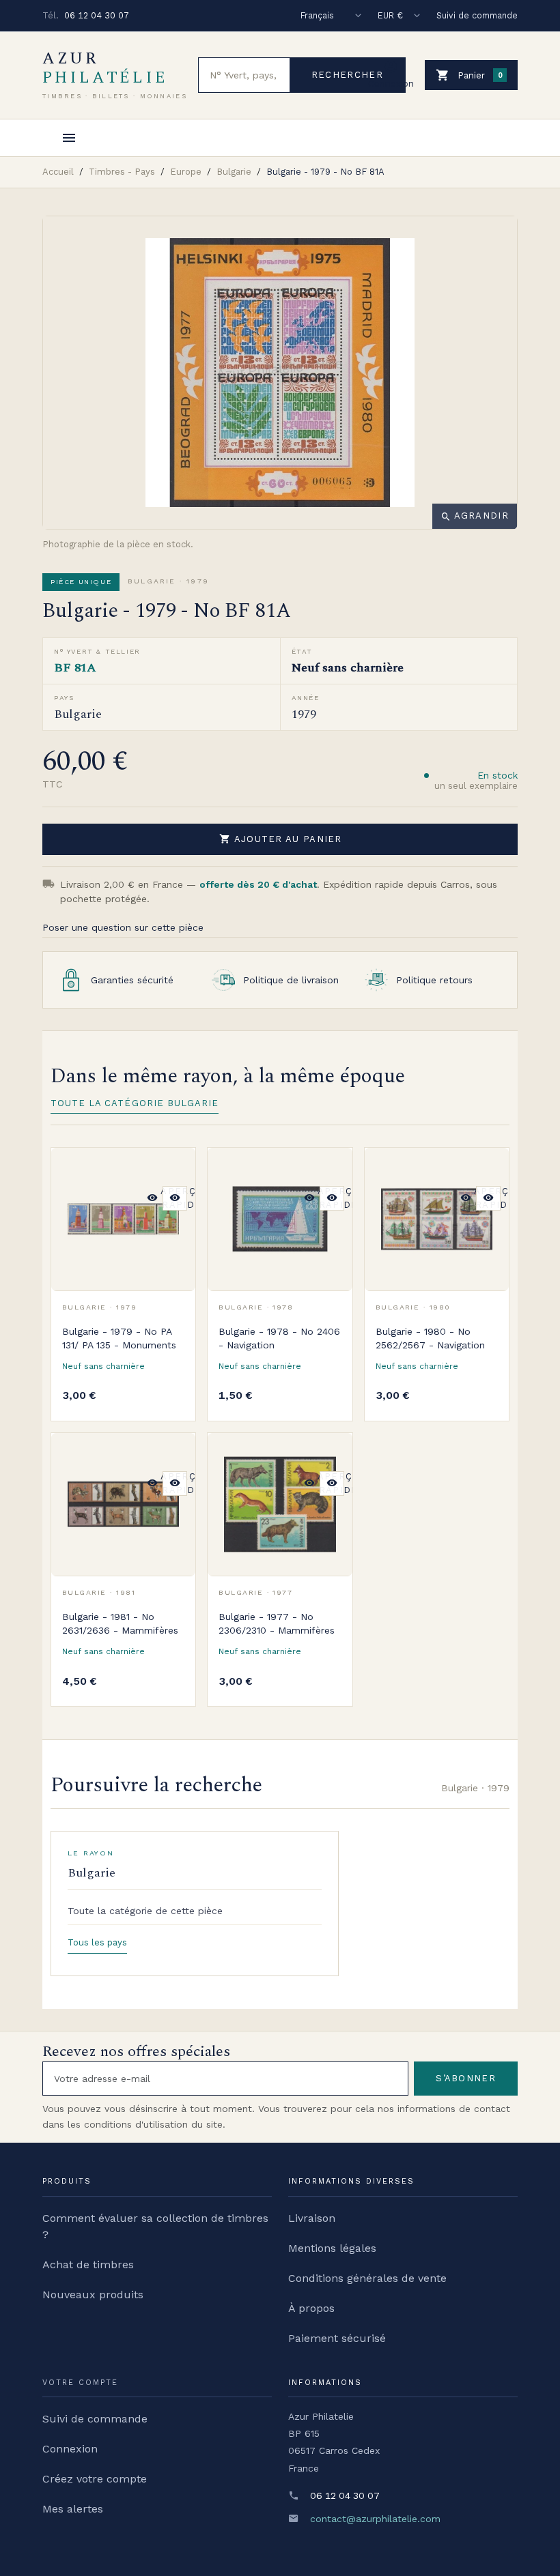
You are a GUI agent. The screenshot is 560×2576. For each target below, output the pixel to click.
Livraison (312, 2218)
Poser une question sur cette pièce (123, 927)
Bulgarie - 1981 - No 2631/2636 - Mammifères (120, 1623)
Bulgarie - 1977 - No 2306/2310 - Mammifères (277, 1623)
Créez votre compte (95, 2479)
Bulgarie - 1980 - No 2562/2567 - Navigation (430, 1338)
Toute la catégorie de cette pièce (145, 1911)
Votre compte (80, 2383)
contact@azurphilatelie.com (375, 2519)
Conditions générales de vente (367, 2278)
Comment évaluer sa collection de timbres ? (155, 2226)
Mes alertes (73, 2509)
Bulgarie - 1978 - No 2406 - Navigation (279, 1338)
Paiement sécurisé (337, 2338)
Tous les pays (97, 1942)
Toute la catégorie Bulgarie (135, 1103)
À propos (311, 2308)
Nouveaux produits (93, 2295)
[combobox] (244, 75)
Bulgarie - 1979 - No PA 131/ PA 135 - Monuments (119, 1338)
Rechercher (347, 75)
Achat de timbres (88, 2264)
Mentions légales (332, 2248)
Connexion (70, 2449)
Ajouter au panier (281, 839)
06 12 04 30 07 (97, 15)
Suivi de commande (477, 15)
